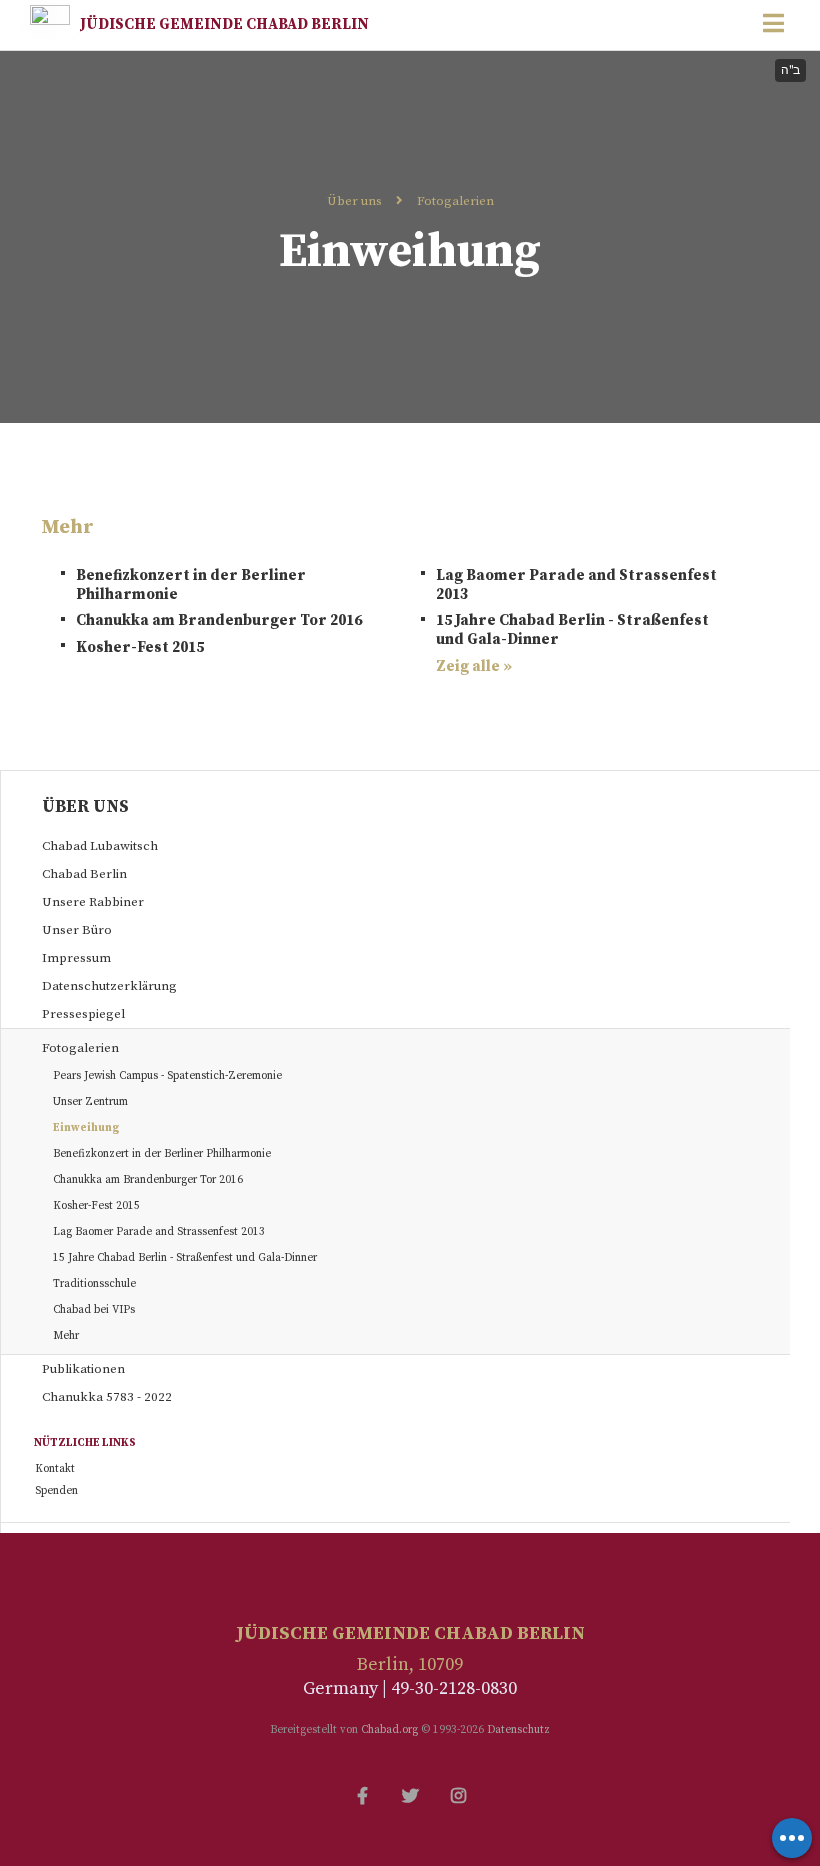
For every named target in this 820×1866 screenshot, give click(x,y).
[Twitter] (410, 1794)
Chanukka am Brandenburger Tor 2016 (219, 620)
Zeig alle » (474, 666)
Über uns (354, 201)
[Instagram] (458, 1794)
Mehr (66, 1336)
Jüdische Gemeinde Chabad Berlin (224, 24)
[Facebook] (362, 1794)
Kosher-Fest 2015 (140, 647)
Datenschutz (518, 1730)
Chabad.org (389, 1730)
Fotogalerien (455, 201)
